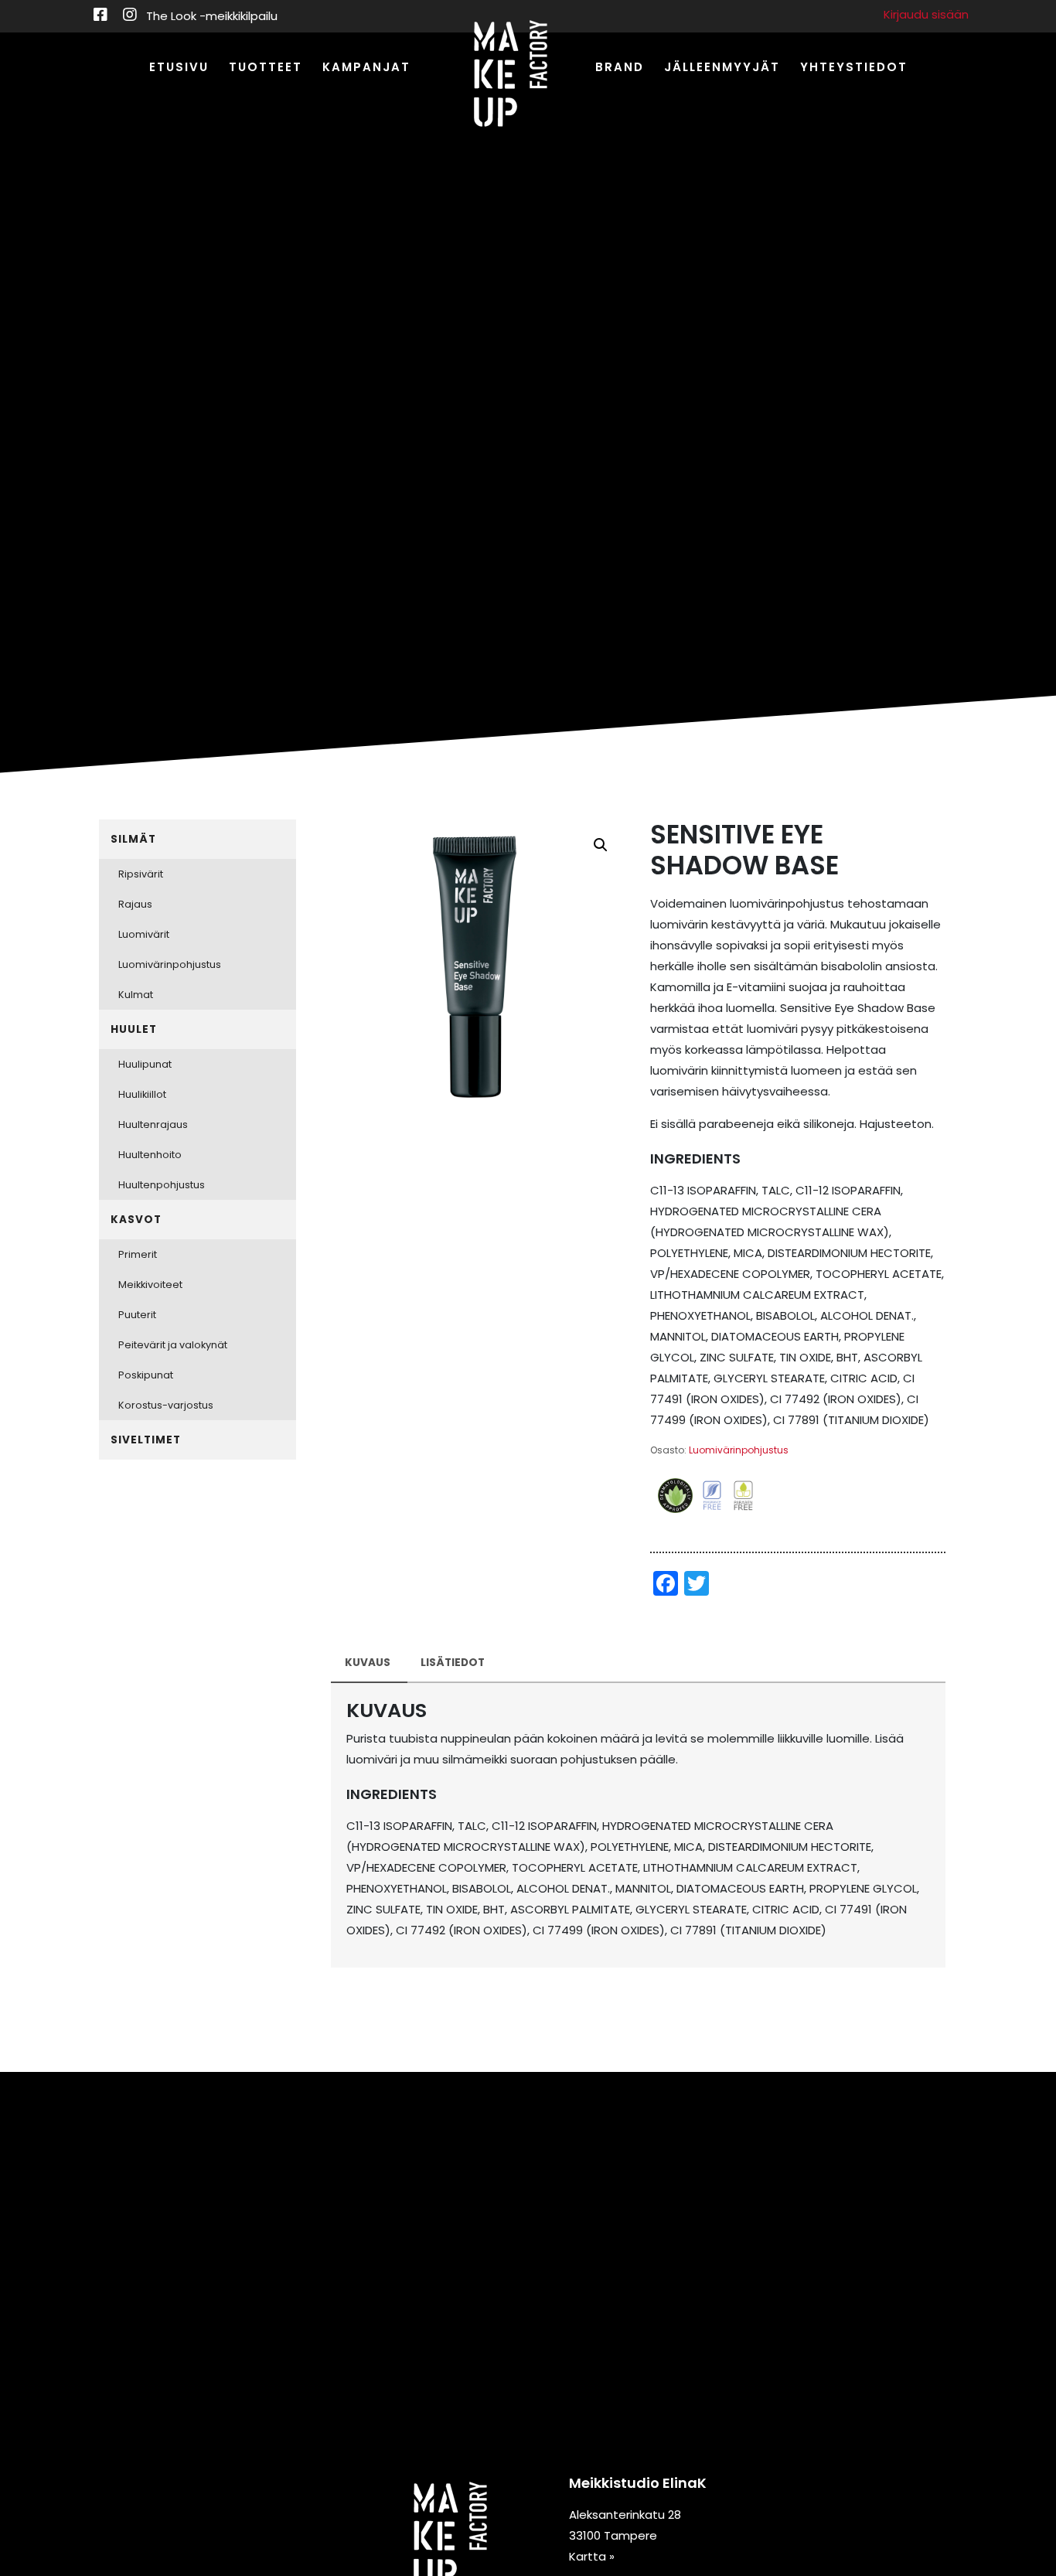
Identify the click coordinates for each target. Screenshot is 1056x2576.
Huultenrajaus (153, 1124)
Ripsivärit (141, 874)
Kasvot (136, 1220)
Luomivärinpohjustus (739, 1450)
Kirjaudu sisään (926, 14)
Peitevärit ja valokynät (173, 1345)
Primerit (138, 1254)
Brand (620, 67)
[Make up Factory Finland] (511, 75)
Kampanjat (366, 67)
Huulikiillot (142, 1094)
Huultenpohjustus (162, 1185)
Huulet (134, 1029)
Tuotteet (266, 67)
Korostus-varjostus (166, 1405)
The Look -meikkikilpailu (212, 16)
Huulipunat (145, 1064)
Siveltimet (146, 1440)
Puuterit (137, 1315)
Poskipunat (146, 1375)
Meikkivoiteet (150, 1285)
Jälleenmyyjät (722, 67)
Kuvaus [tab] (368, 1663)
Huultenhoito (150, 1155)
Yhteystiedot (854, 67)
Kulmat (136, 995)
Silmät (133, 839)
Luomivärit (144, 934)
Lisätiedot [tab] (453, 1663)
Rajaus (135, 904)
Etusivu (179, 67)
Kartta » (592, 2556)
